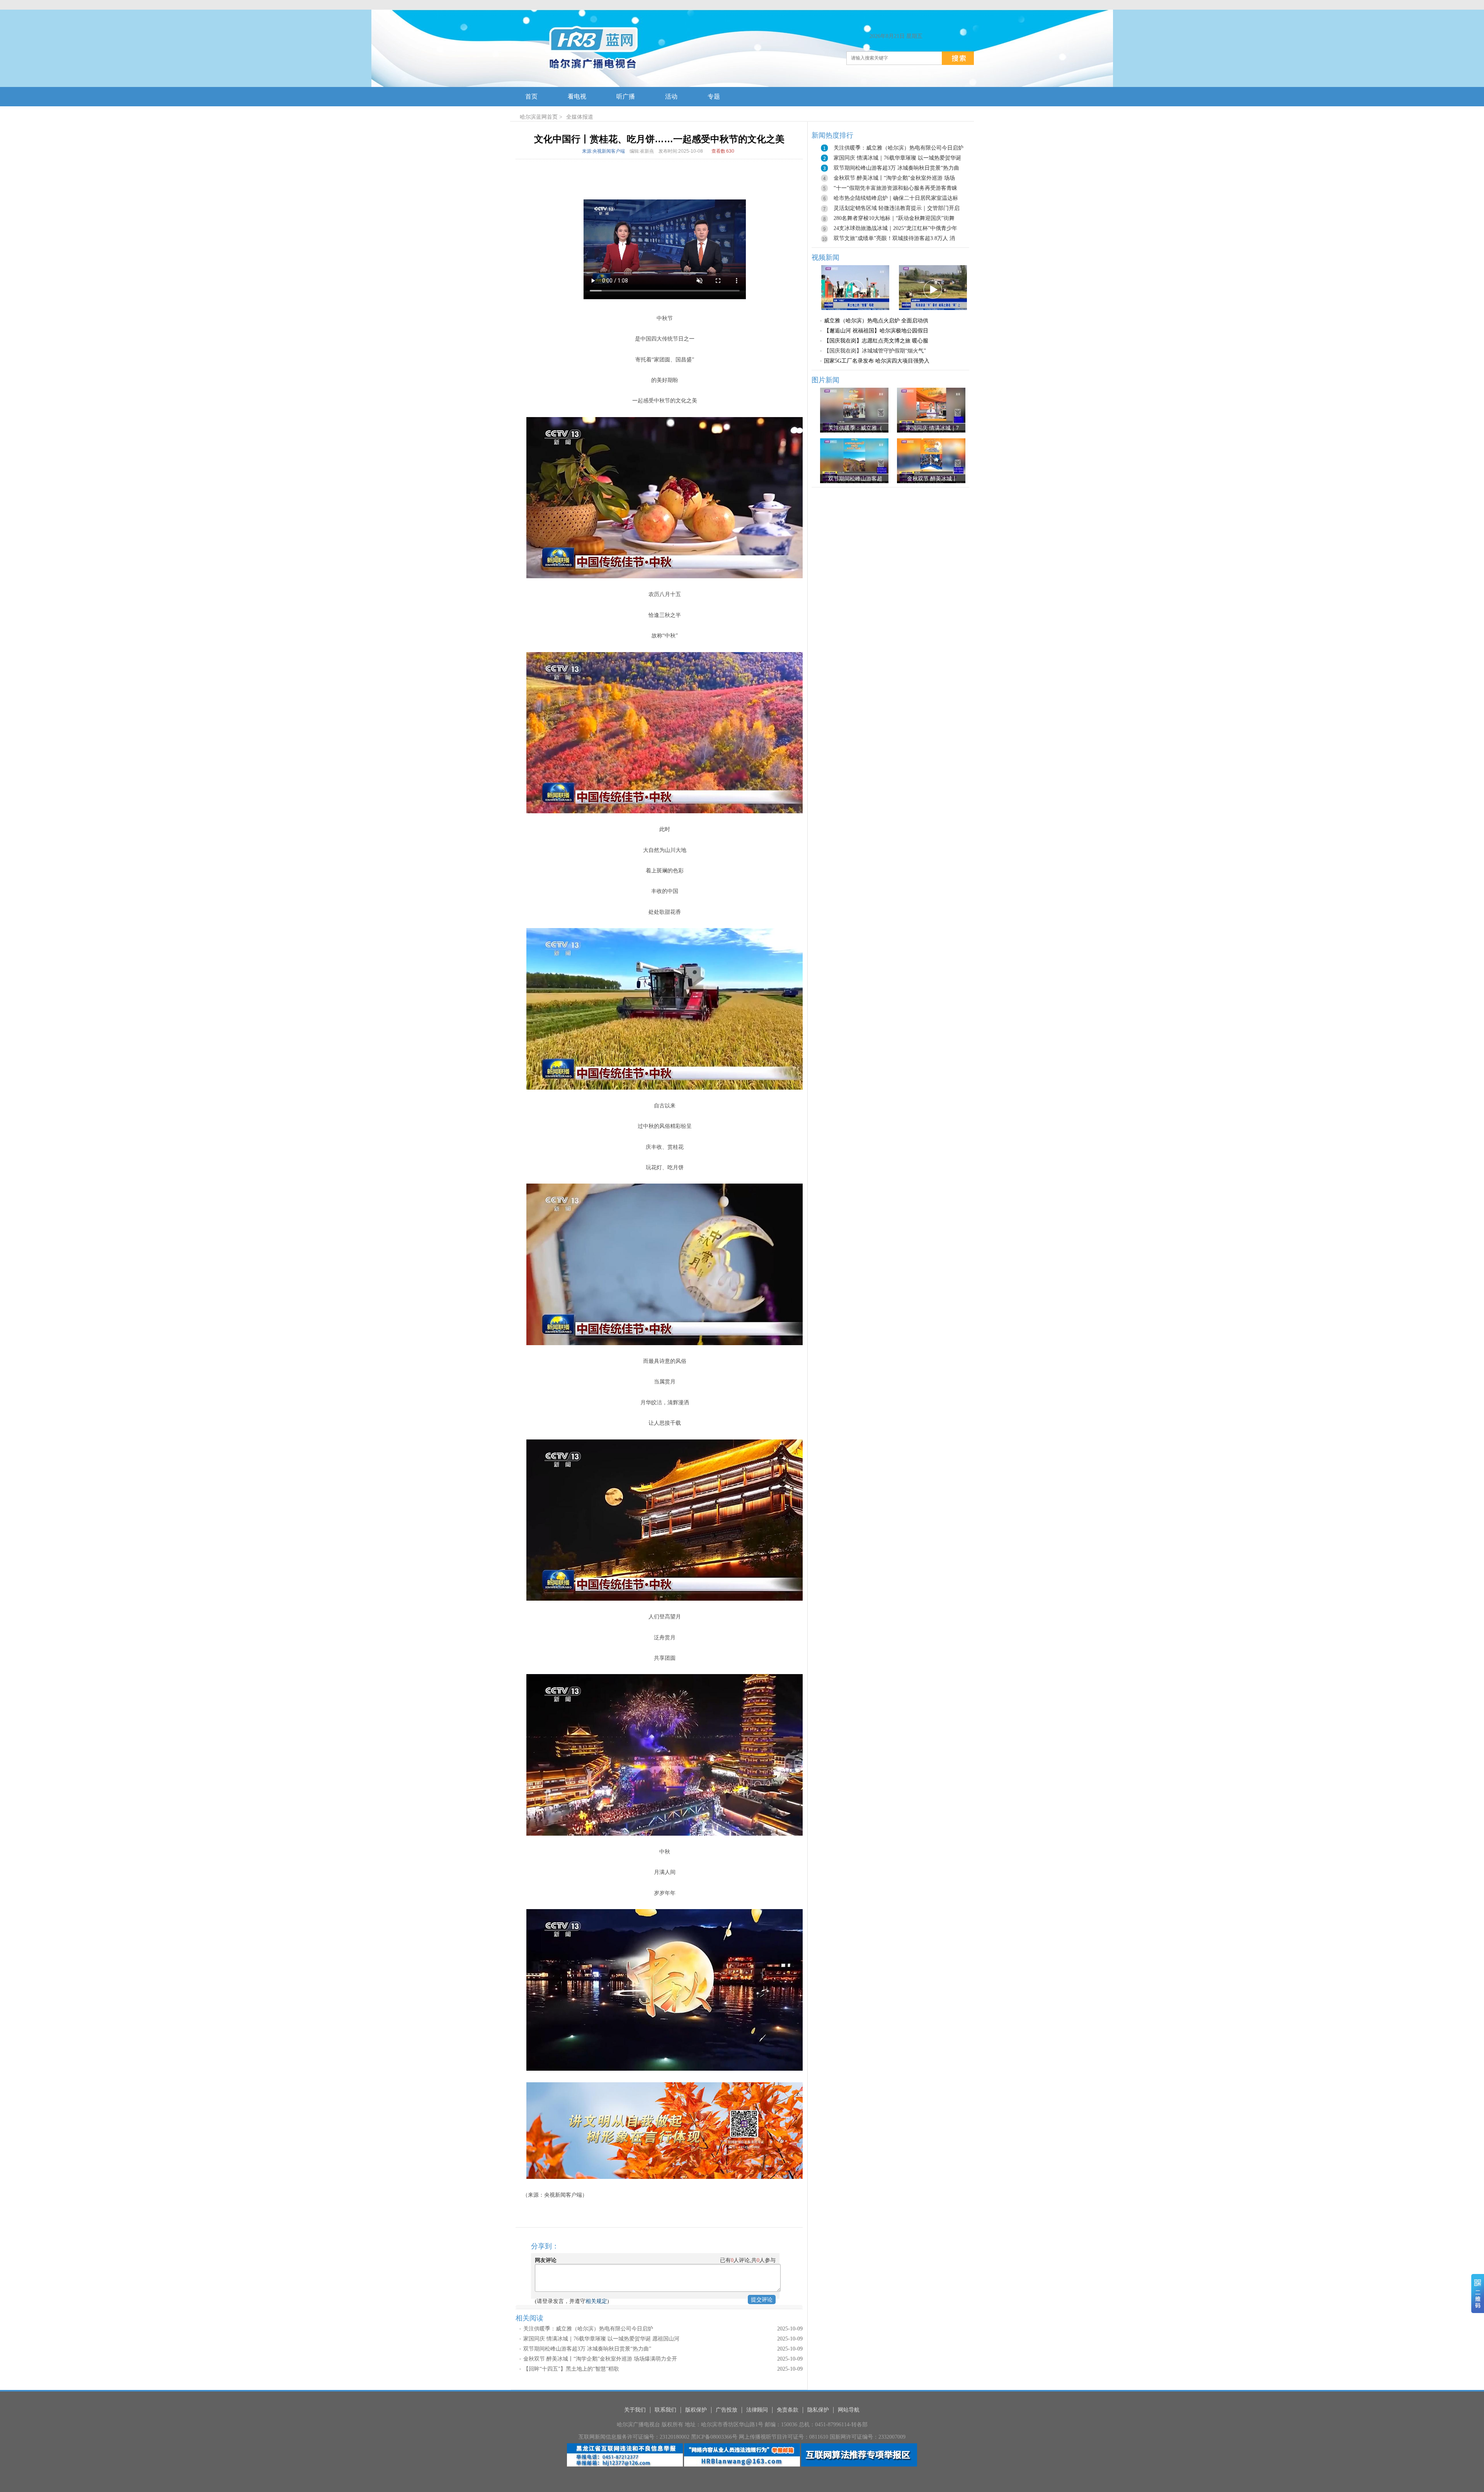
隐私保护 (818, 2410)
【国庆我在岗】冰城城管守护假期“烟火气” (875, 351)
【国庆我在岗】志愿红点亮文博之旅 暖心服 (876, 341)
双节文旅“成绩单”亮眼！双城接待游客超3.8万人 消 (894, 238)
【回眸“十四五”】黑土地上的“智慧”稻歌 (571, 2369)
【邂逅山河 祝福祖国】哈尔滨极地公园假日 (876, 331)
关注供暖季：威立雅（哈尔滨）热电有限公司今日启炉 (588, 2329)
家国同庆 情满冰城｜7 (932, 428)
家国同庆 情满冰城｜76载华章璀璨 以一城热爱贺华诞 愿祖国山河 (601, 2339)
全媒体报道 (580, 117)
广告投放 (727, 2410)
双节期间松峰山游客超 (855, 479)
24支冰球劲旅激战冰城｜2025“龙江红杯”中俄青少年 (895, 228)
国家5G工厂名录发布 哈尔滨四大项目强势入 (877, 361)
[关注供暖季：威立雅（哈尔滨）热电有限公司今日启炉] (854, 410)
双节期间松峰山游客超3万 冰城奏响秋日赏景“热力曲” (587, 2349)
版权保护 (696, 2410)
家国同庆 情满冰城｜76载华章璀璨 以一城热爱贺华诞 (897, 158)
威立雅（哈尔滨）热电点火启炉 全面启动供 (876, 321)
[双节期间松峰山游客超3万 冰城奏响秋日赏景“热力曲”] (854, 461)
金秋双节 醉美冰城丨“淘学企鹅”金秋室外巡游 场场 (894, 178)
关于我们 (635, 2410)
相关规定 (596, 2301)
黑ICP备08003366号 (714, 2437)
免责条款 (788, 2410)
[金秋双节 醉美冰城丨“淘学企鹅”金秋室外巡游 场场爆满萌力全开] (931, 461)
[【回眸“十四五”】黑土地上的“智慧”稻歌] (855, 287)
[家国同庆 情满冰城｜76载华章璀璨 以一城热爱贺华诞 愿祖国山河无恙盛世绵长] (931, 410)
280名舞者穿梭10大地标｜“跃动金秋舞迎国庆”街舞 (894, 218)
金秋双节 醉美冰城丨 (932, 479)
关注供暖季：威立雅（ (855, 428)
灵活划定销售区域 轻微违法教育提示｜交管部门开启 (897, 208)
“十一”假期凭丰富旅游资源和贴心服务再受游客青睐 (895, 188)
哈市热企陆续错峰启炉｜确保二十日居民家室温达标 (896, 198)
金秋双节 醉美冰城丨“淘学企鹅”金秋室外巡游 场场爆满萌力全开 (600, 2359)
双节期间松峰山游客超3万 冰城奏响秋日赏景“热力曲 (896, 168)
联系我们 (665, 2410)
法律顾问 (757, 2410)
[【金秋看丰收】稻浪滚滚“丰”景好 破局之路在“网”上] (933, 287)
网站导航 (849, 2410)
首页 (552, 117)
